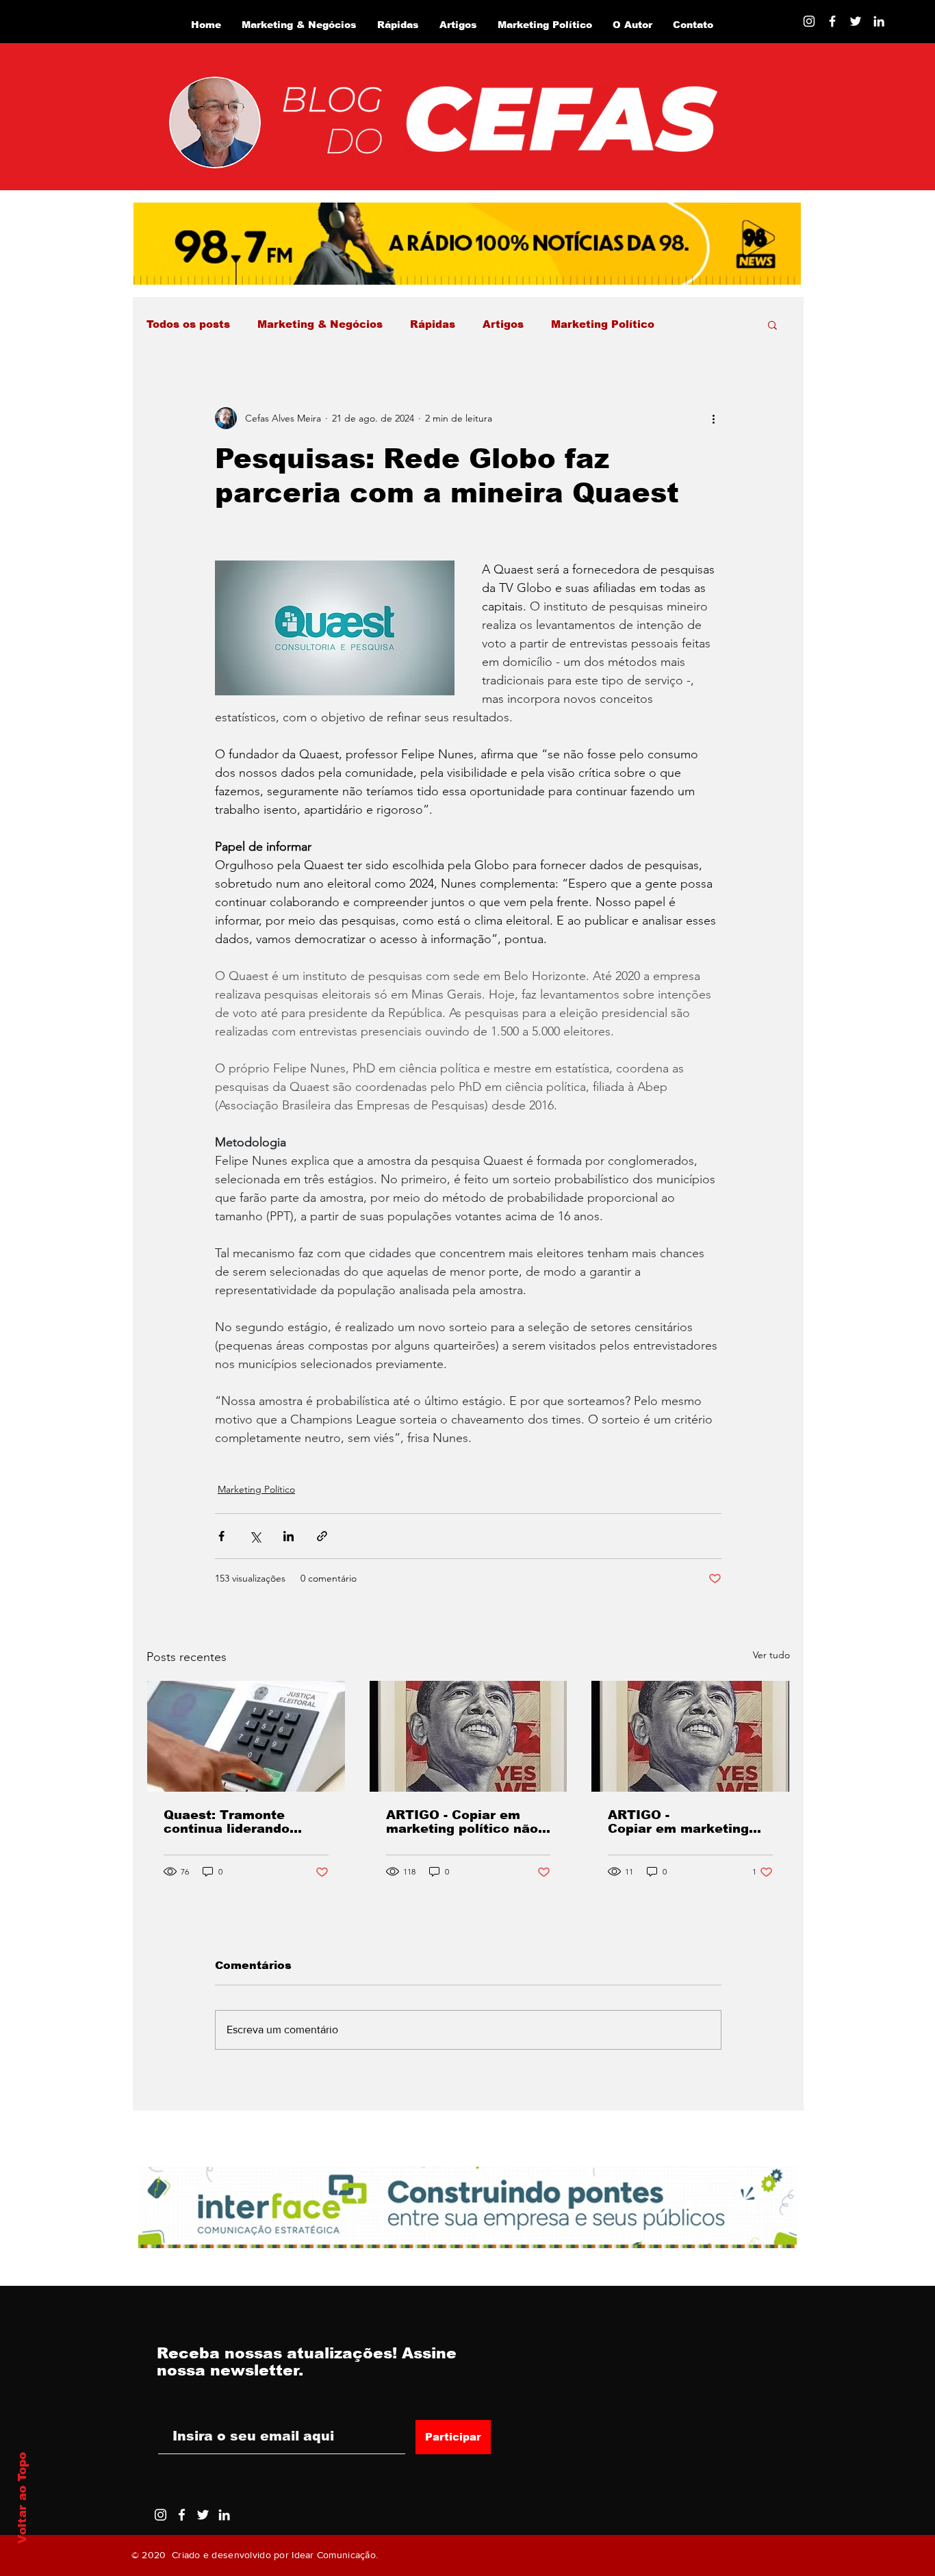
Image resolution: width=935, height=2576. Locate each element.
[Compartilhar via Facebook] (221, 1536)
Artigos (503, 324)
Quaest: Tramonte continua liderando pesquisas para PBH (233, 1822)
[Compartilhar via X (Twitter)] (255, 1536)
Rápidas (433, 324)
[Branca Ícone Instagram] (809, 21)
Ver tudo (771, 1655)
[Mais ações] (713, 418)
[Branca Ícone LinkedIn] (879, 21)
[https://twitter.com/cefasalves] (856, 21)
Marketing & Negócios (320, 324)
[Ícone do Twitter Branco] (203, 2515)
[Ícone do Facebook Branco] (182, 2515)
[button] (772, 324)
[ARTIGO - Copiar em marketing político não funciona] (469, 1736)
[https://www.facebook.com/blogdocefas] (832, 21)
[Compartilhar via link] (322, 1536)
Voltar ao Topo (22, 2498)
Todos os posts (188, 324)
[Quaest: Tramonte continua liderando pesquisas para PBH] (246, 1736)
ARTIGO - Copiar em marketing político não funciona (462, 1822)
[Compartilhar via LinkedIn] (289, 1536)
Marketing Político (603, 324)
